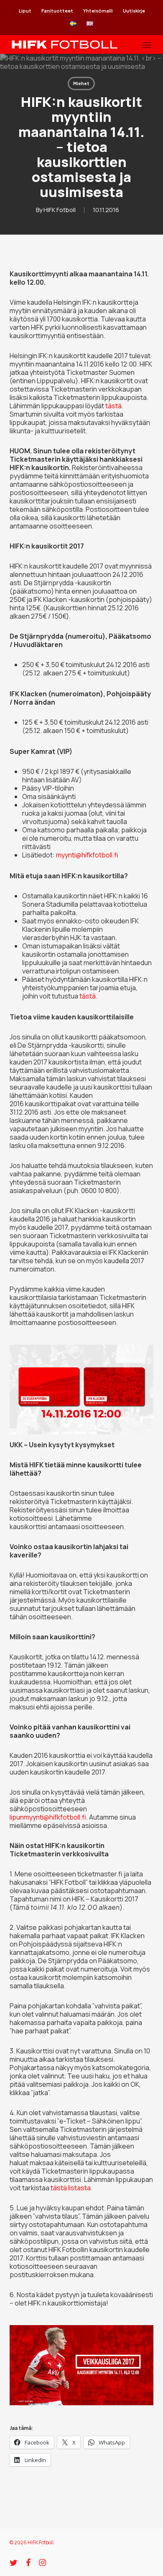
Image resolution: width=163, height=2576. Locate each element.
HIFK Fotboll (60, 210)
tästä (113, 406)
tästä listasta (71, 2188)
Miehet (81, 83)
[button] (147, 45)
